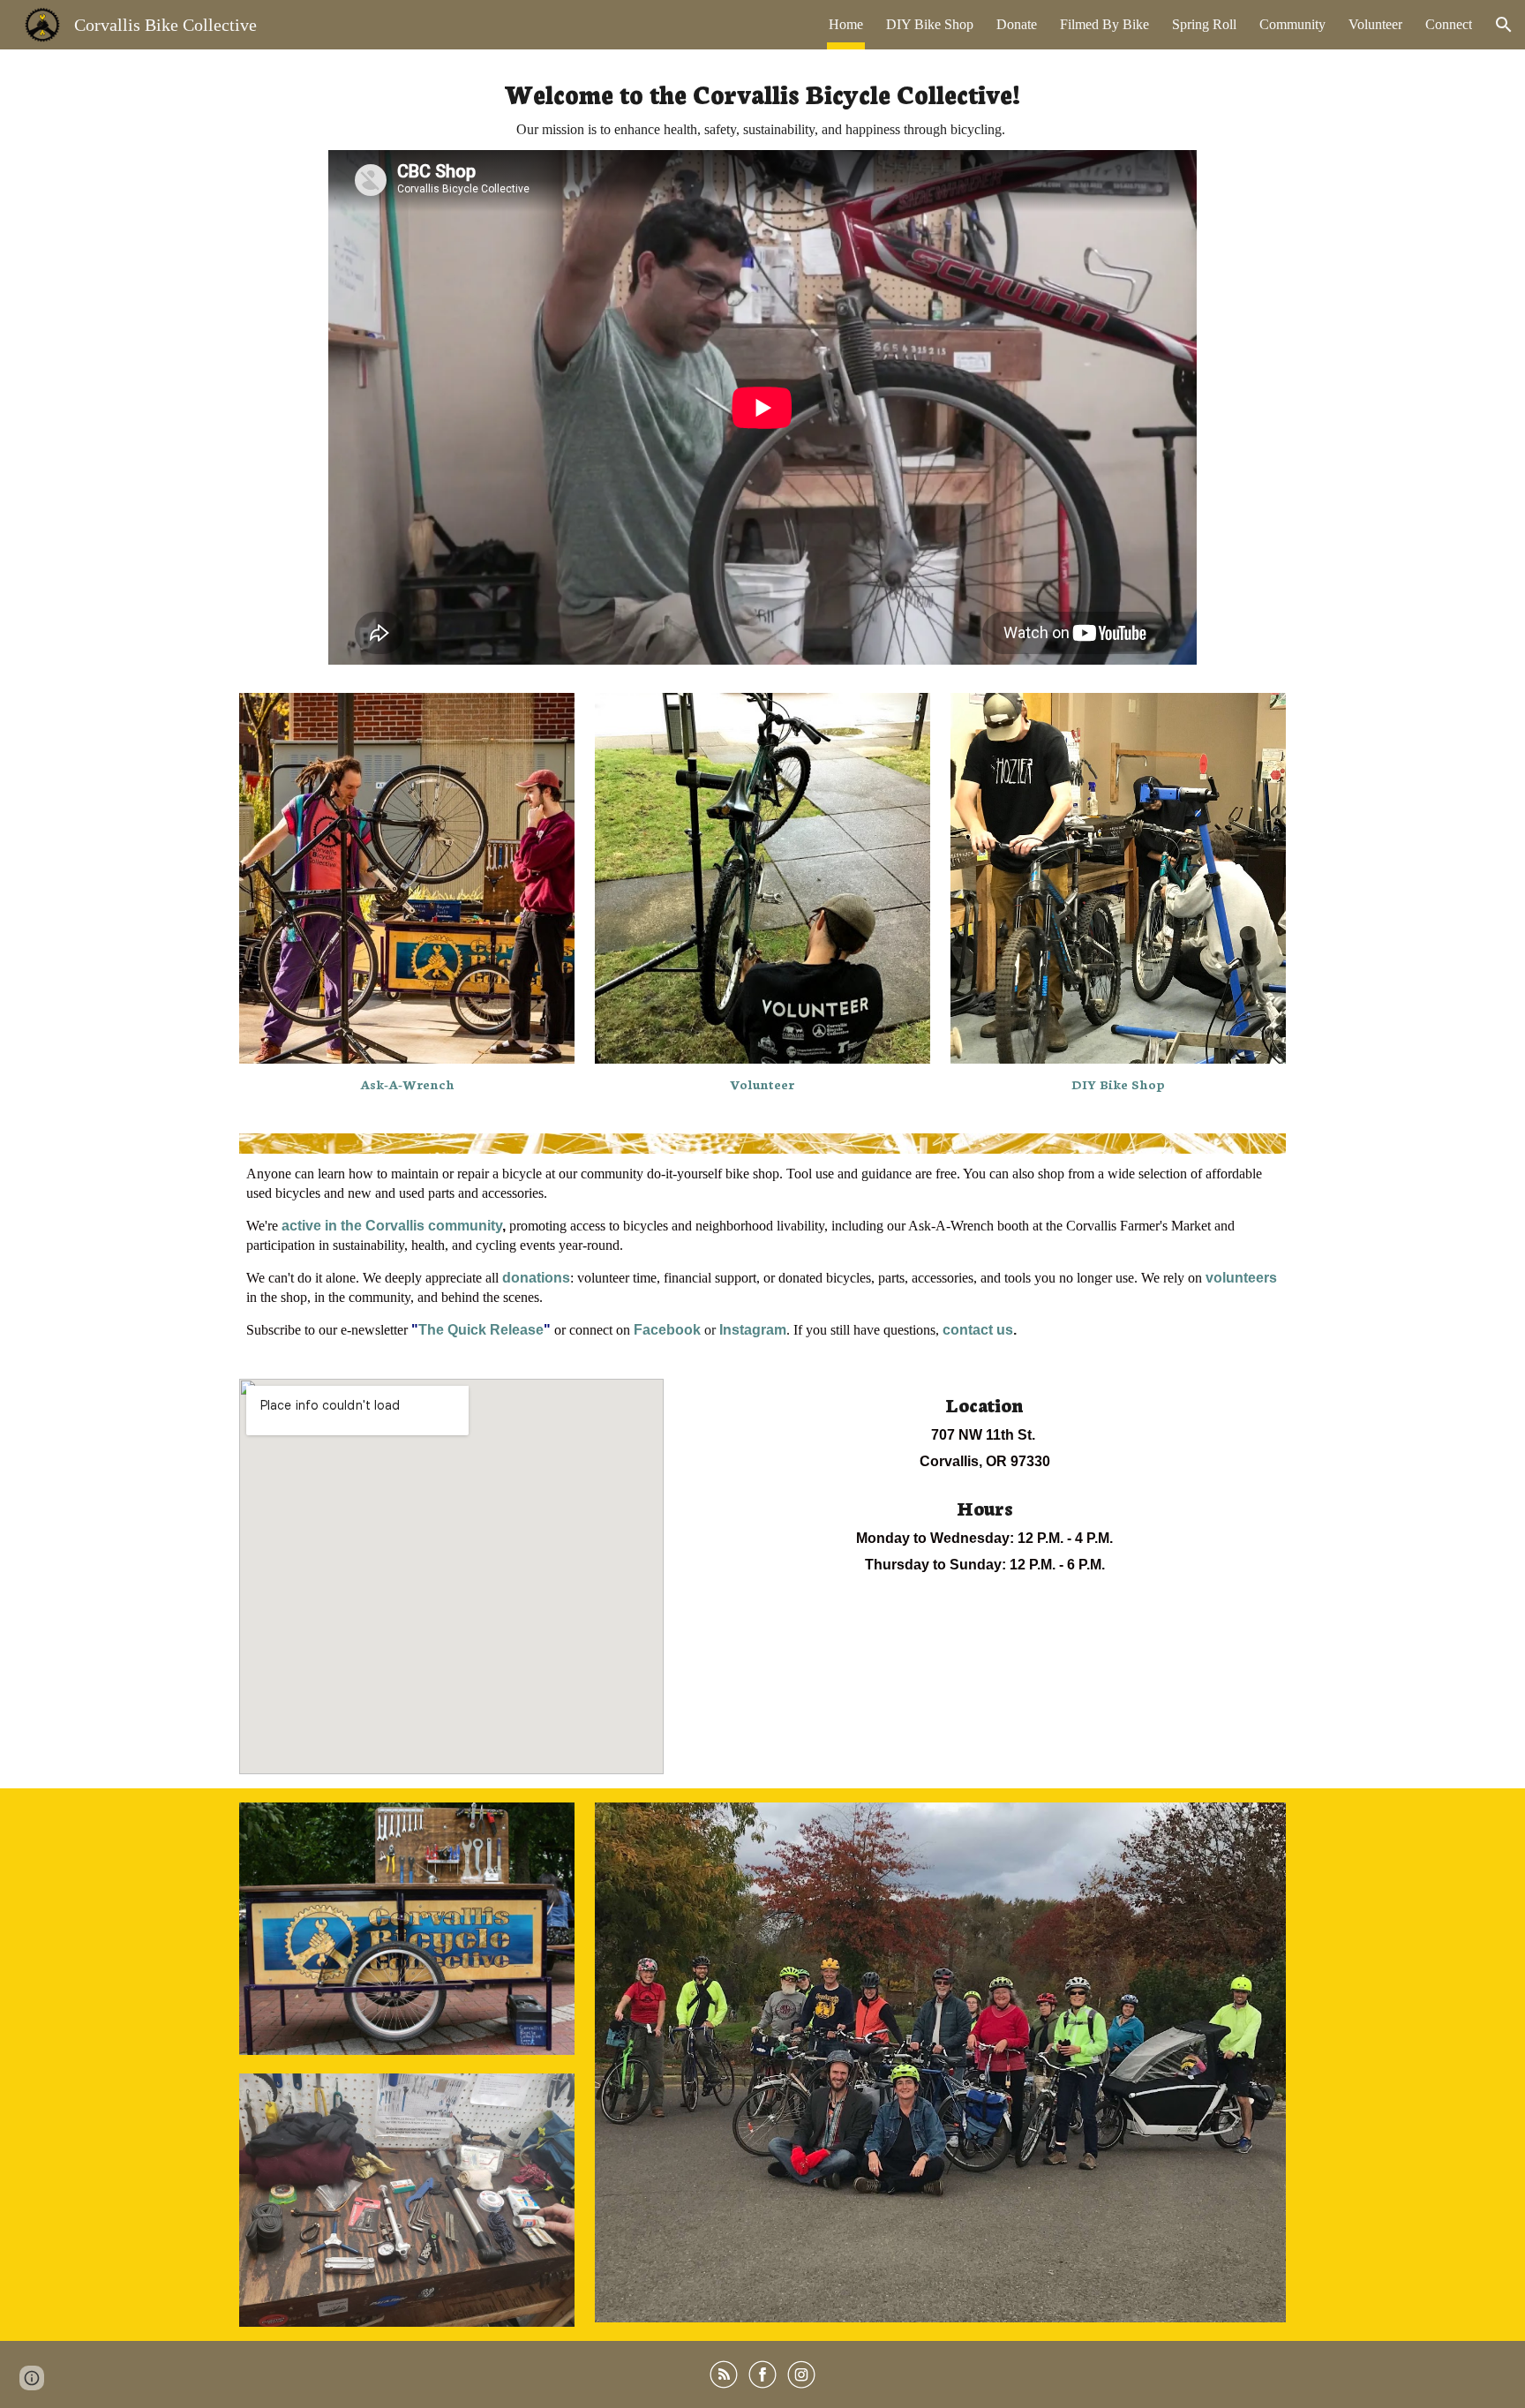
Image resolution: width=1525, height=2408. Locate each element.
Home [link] (846, 24)
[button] (1504, 25)
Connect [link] (1449, 24)
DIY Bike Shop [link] (930, 24)
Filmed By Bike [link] (1104, 24)
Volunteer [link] (1375, 24)
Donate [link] (1017, 24)
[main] (762, 107)
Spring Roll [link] (1204, 24)
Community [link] (1292, 24)
